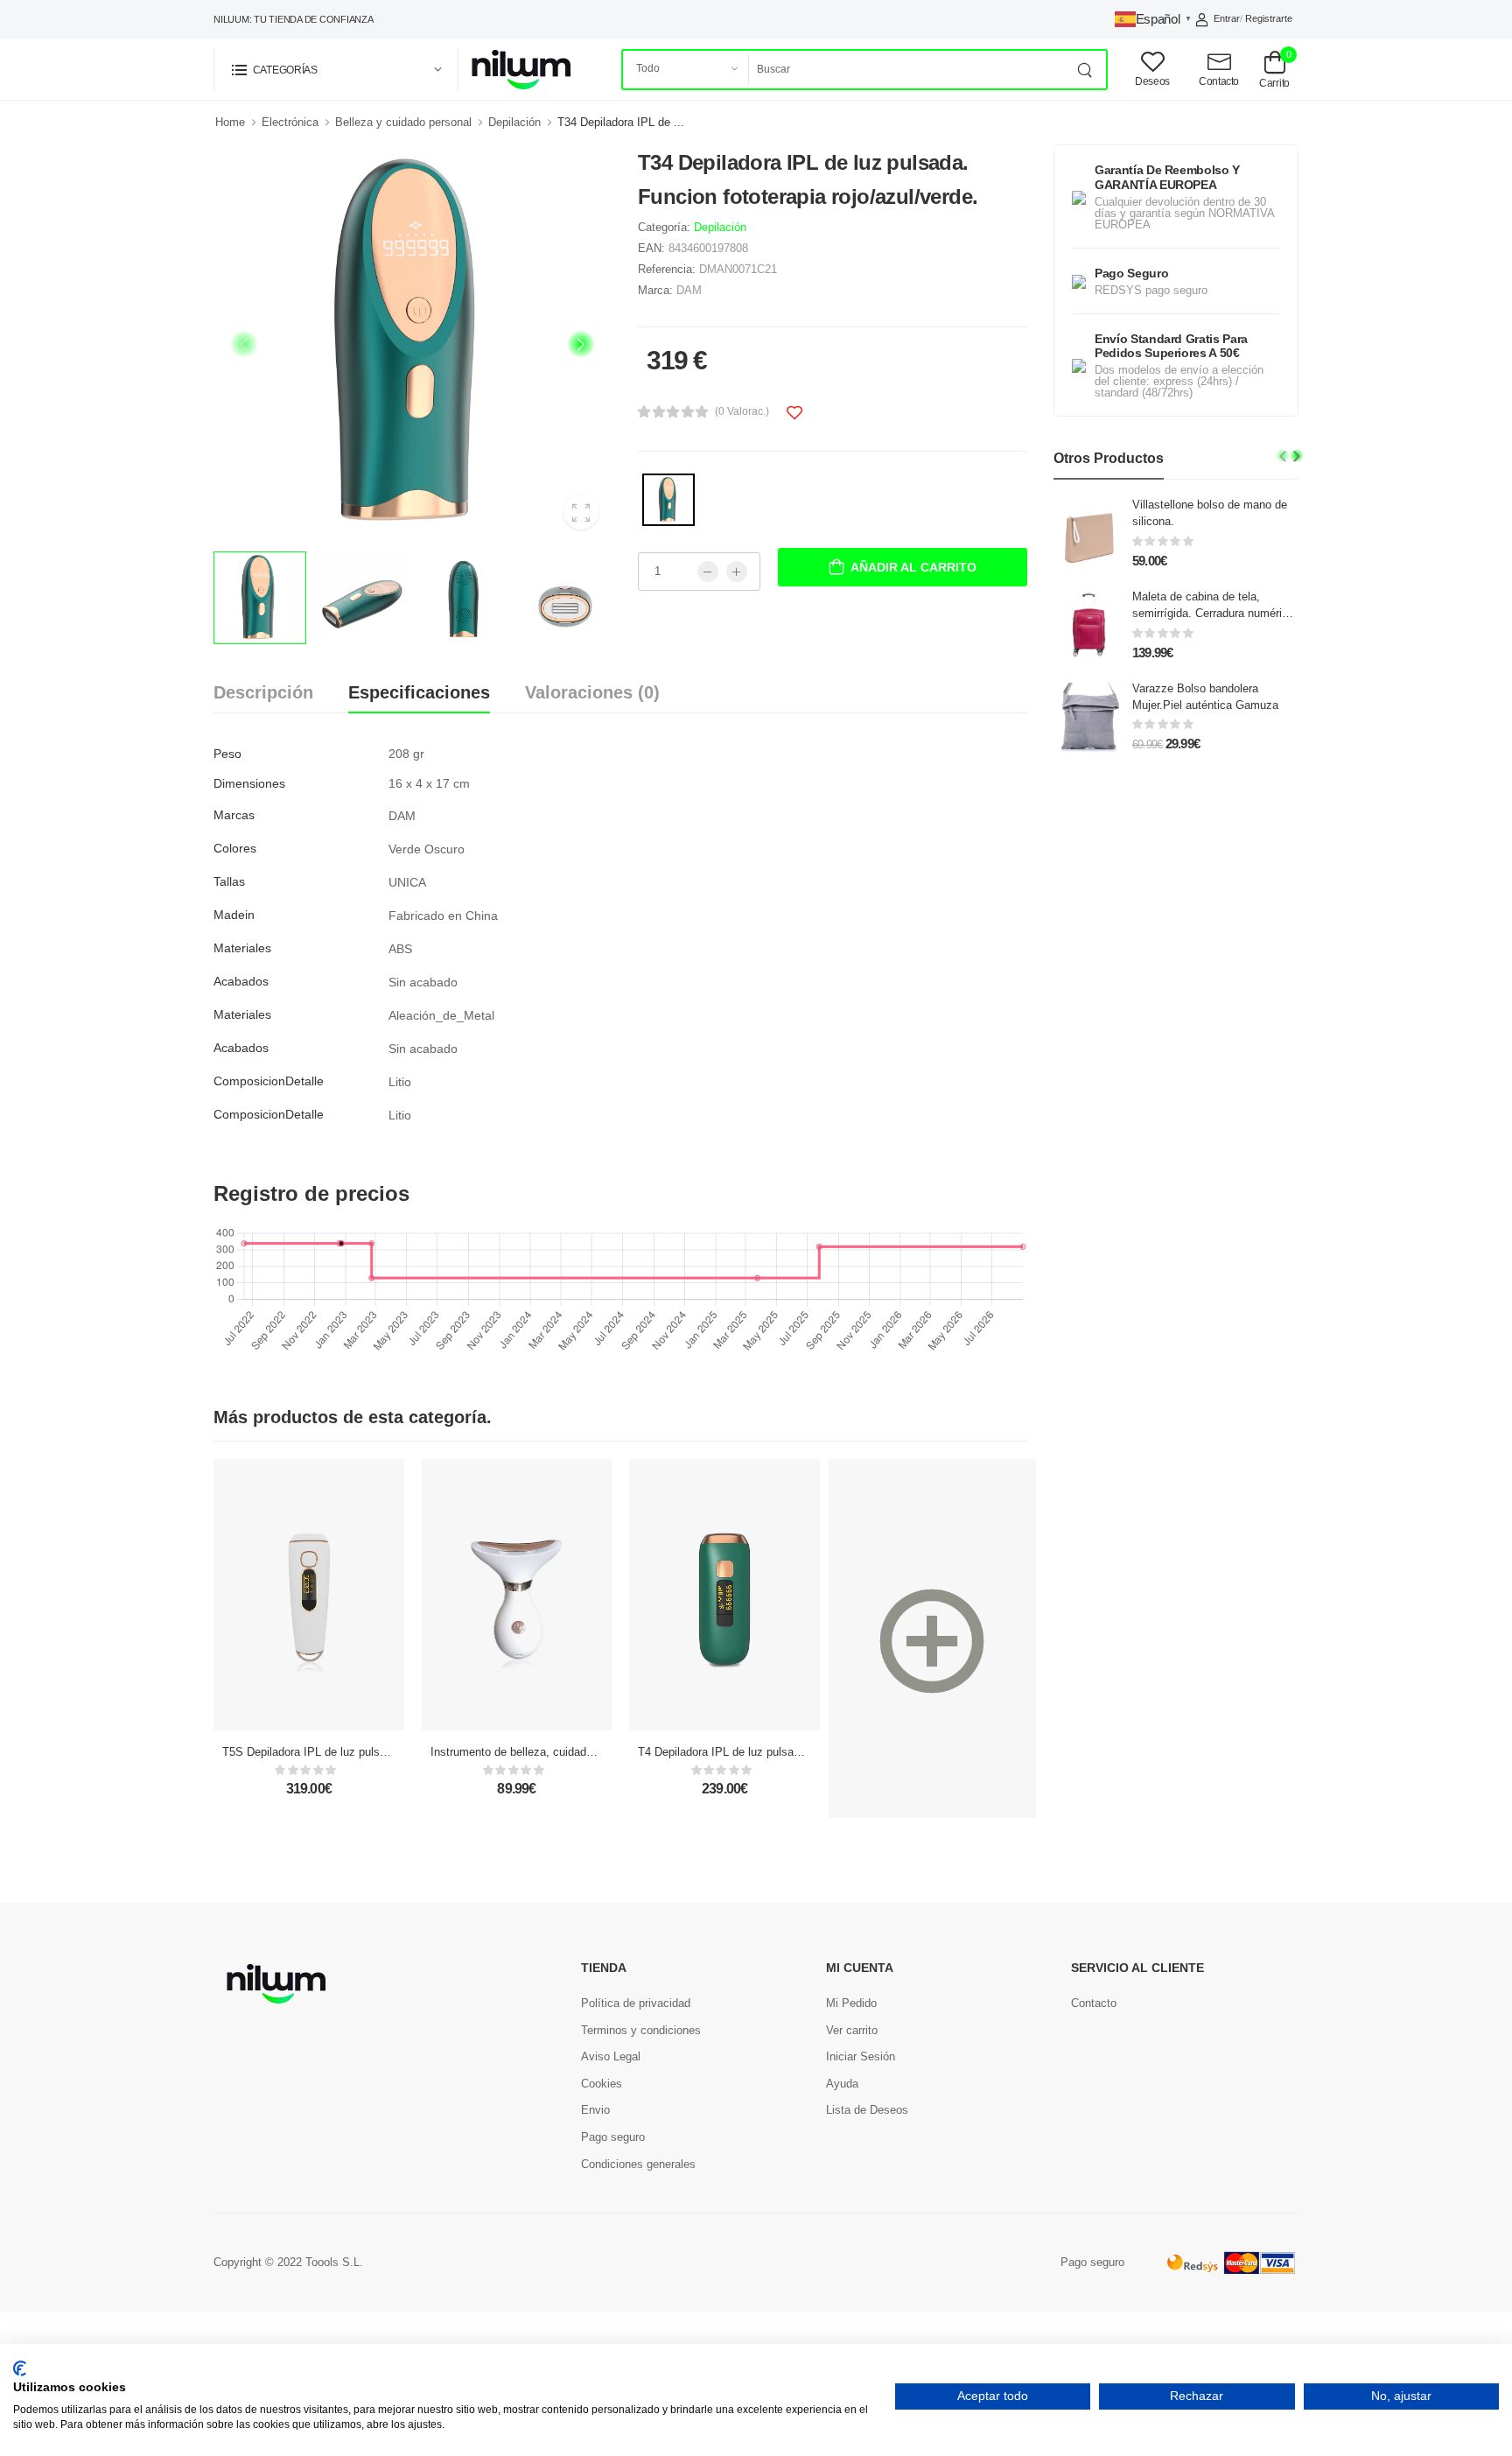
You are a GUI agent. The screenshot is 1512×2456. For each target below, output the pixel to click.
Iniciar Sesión (861, 2056)
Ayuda (842, 2084)
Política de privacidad (636, 2003)
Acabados (241, 981)
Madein (234, 915)
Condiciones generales (638, 2164)
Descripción (263, 692)
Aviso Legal (611, 2056)
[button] (336, 70)
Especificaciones (419, 692)
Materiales (242, 948)
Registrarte (1269, 18)
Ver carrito (852, 2030)
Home (230, 122)
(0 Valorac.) (742, 411)
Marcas (234, 815)
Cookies (602, 2084)
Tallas (229, 881)
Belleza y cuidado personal (403, 122)
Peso (227, 754)
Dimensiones (249, 783)
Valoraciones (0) (592, 692)
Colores (235, 848)
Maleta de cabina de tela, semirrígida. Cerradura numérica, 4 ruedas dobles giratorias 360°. (1215, 613)
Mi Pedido (851, 2003)
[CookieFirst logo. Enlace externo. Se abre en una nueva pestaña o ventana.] (20, 2368)
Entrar (1227, 18)
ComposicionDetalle (269, 1081)
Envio (595, 2110)
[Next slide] (581, 344)
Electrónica (290, 122)
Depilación (514, 122)
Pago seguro (613, 2137)
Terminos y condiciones (641, 2030)
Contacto (1094, 2003)
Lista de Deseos (867, 2110)
